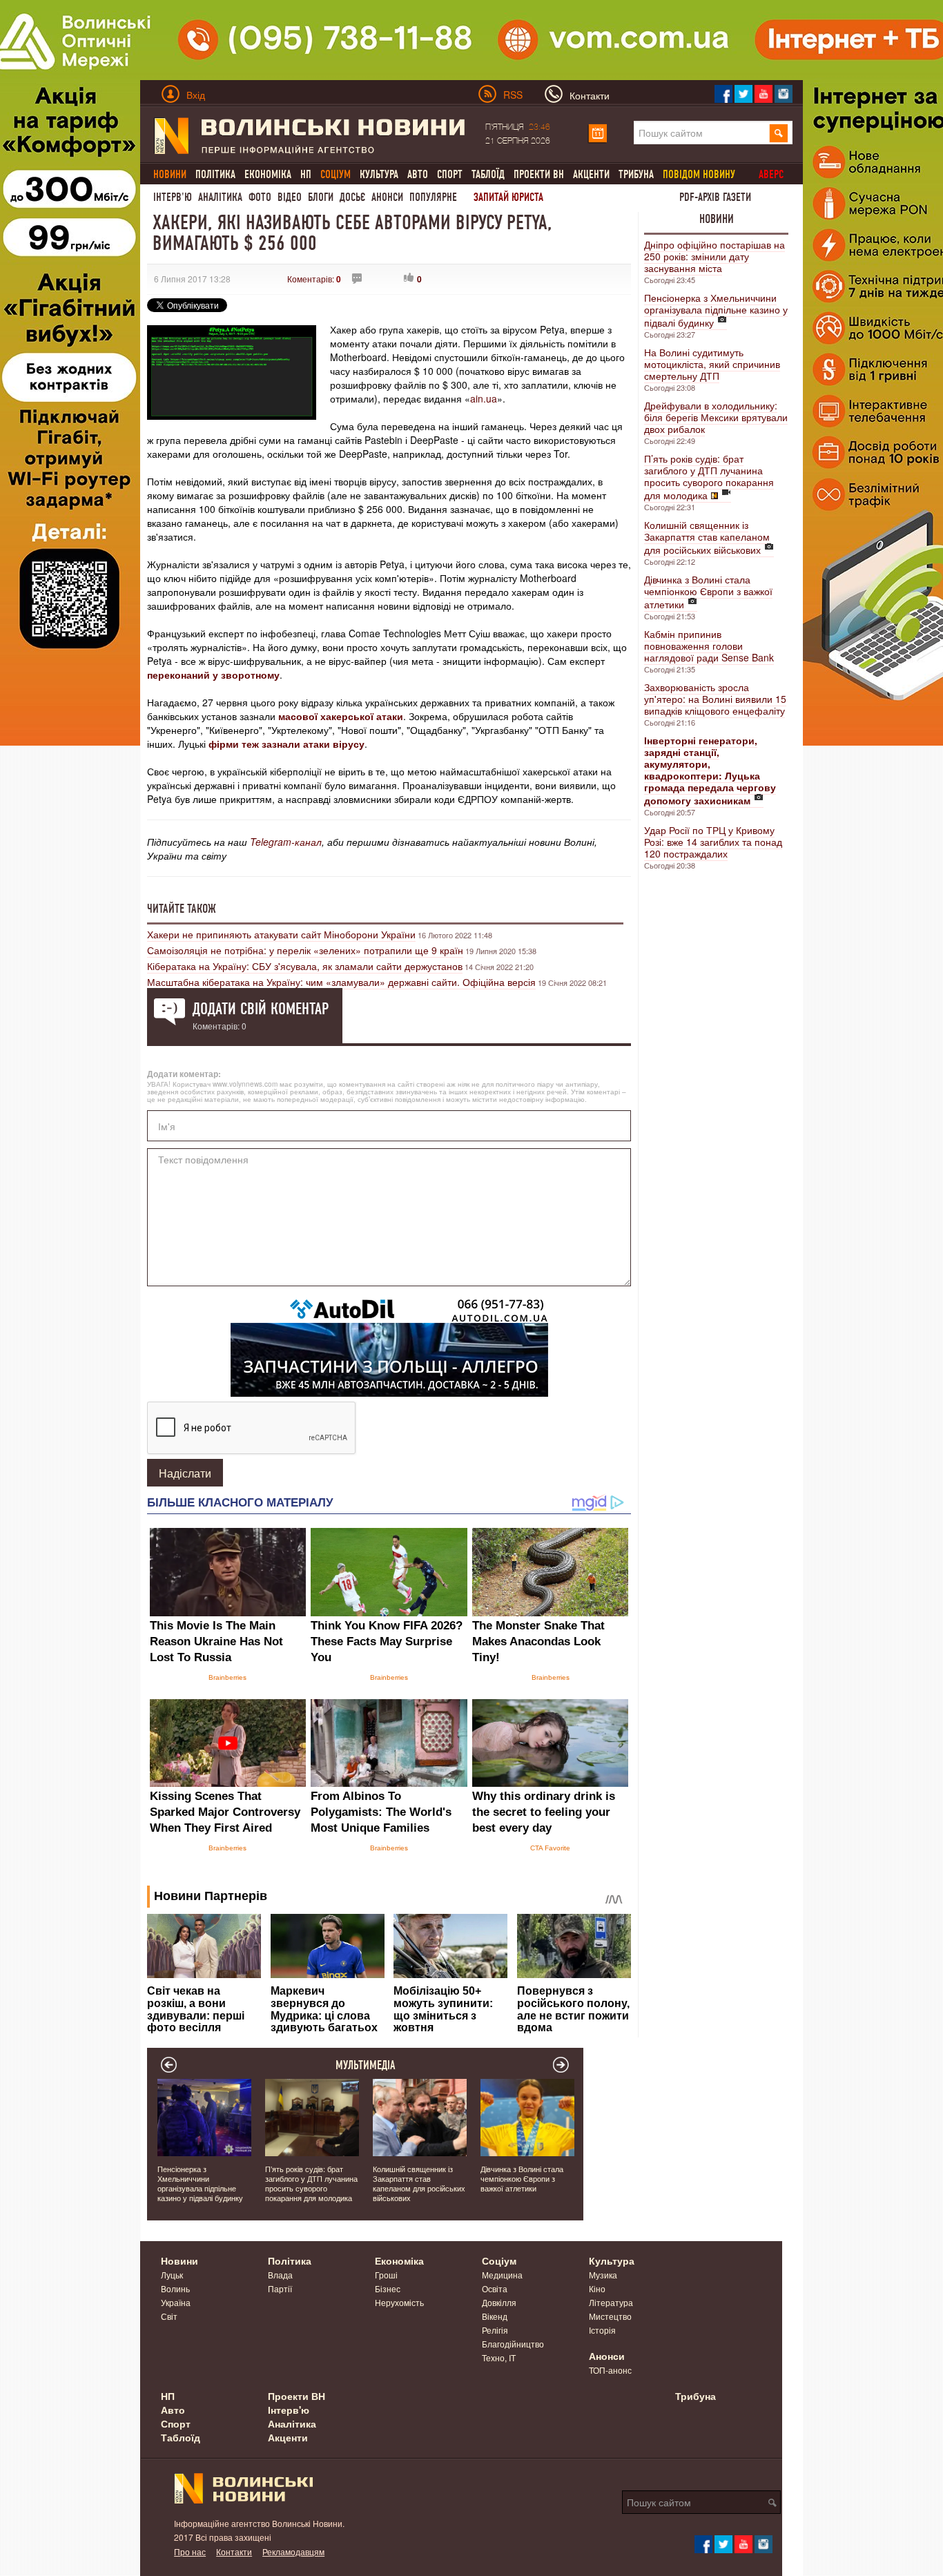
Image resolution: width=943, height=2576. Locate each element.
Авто (418, 174)
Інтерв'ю (173, 197)
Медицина (502, 2275)
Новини (717, 219)
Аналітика (220, 197)
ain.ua (484, 398)
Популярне (433, 197)
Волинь (175, 2288)
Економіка (268, 174)
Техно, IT (499, 2357)
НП (306, 174)
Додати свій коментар (261, 1009)
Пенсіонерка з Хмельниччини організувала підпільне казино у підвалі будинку (716, 310)
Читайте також (182, 909)
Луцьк (172, 2275)
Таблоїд (488, 174)
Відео (290, 197)
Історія (602, 2330)
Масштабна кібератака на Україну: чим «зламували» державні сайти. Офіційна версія (341, 982)
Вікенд (495, 2316)
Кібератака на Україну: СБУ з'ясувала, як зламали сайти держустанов (305, 966)
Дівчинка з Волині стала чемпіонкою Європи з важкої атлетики (708, 592)
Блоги (321, 197)
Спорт (450, 174)
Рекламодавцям (293, 2551)
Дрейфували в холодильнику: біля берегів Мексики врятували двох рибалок (716, 417)
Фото (260, 197)
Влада (280, 2275)
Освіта (495, 2288)
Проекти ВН (539, 174)
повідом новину (699, 174)
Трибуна (636, 174)
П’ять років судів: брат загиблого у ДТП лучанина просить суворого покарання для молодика (709, 477)
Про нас (190, 2551)
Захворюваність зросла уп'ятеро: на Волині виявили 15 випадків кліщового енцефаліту (715, 699)
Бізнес (388, 2288)
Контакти (234, 2551)
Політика (215, 174)
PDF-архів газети (715, 197)
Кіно (597, 2288)
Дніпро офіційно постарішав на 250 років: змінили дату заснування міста (714, 256)
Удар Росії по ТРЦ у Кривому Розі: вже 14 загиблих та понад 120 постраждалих (713, 842)
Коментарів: (314, 279)
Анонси (387, 197)
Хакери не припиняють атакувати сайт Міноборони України (281, 934)
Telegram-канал (286, 842)
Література (611, 2302)
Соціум (499, 2260)
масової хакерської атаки (341, 716)
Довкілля (499, 2302)
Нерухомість (399, 2302)
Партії (280, 2288)
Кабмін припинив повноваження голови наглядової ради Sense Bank (709, 646)
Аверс (771, 174)
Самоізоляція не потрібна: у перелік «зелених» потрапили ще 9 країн (305, 950)
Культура (379, 174)
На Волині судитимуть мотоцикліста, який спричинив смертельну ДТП (712, 364)
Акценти (591, 174)
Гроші (386, 2275)
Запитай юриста (508, 197)
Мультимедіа (366, 2065)
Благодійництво (513, 2344)
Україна (176, 2302)
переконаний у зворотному (213, 675)
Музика (603, 2275)
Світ (169, 2316)
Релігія (495, 2330)
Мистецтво (610, 2316)
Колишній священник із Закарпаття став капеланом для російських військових (707, 537)
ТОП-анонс (610, 2370)
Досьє (352, 197)
